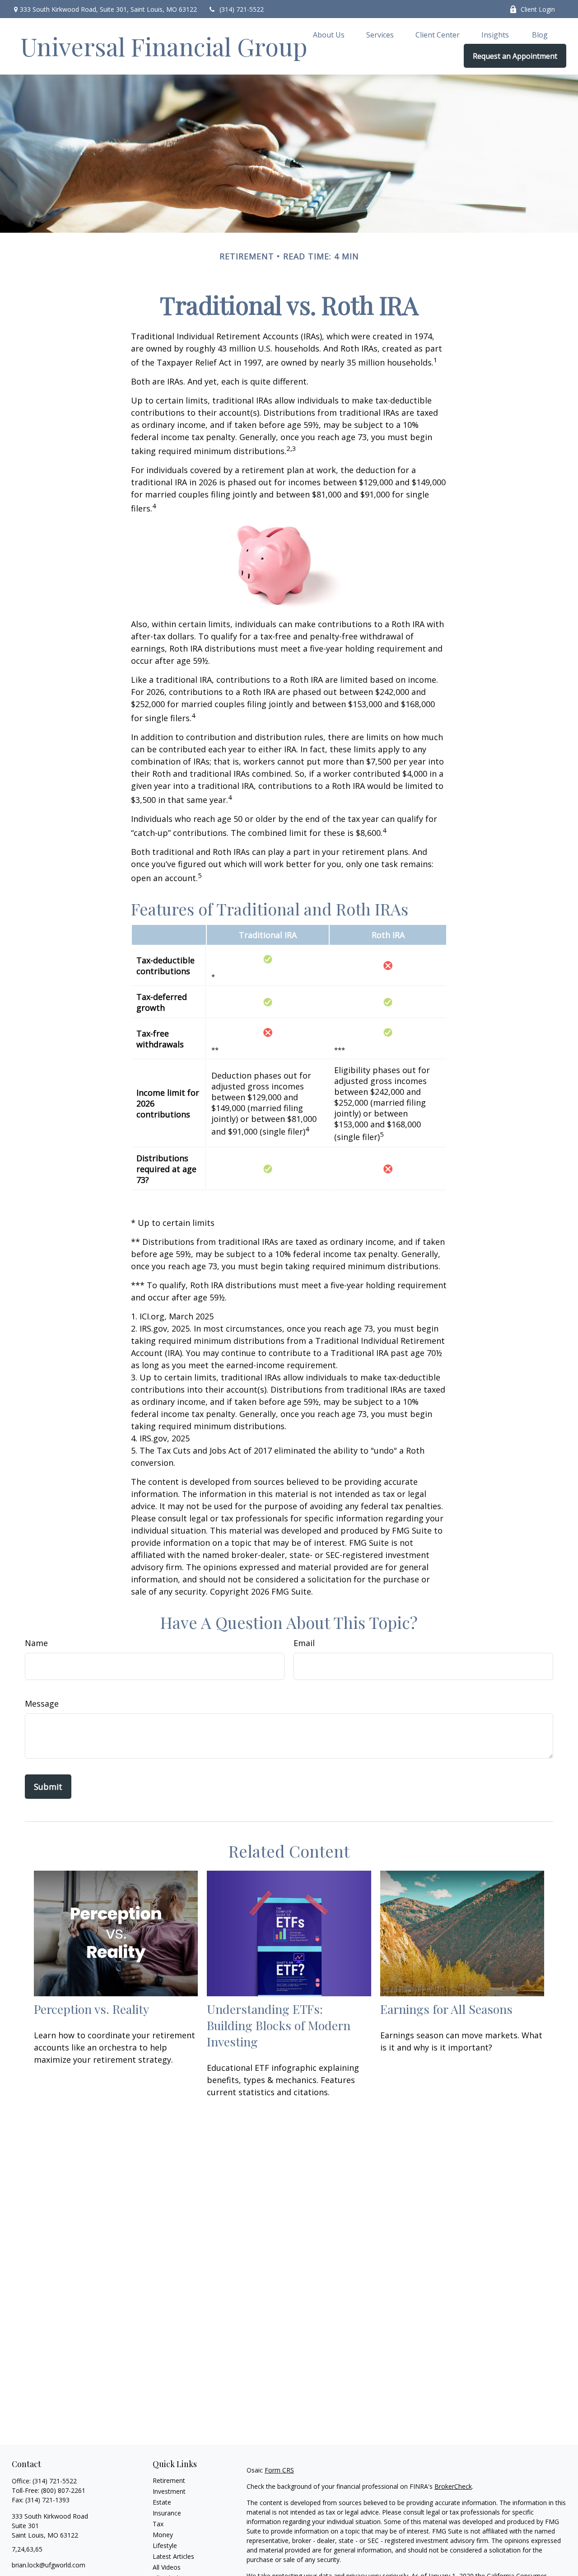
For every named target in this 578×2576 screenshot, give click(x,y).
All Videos (167, 2567)
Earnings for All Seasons (446, 2009)
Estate (162, 2502)
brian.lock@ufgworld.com (49, 2565)
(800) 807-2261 (63, 2490)
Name (36, 1643)
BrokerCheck (453, 2486)
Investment (169, 2491)
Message (42, 1703)
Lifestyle (165, 2546)
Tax (158, 2524)
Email (304, 1643)
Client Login (538, 9)
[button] (329, 34)
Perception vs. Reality (91, 2009)
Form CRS (279, 2470)
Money (163, 2535)
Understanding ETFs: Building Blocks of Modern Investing (279, 2025)
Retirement (169, 2480)
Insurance (167, 2513)
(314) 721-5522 (242, 9)
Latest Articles (173, 2556)
